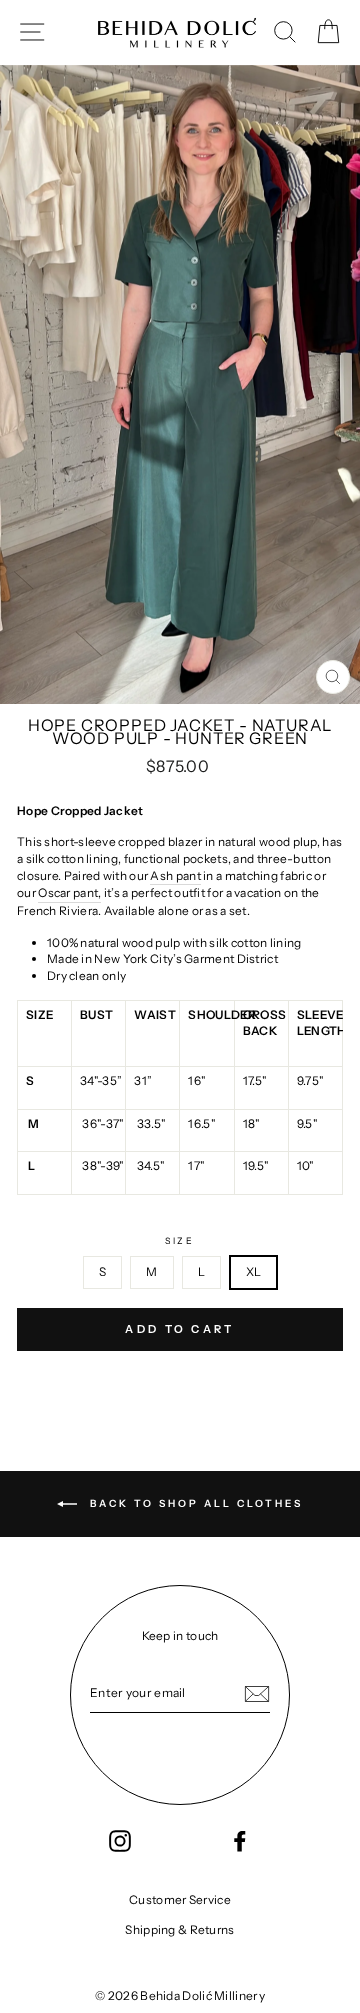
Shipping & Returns (179, 1929)
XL (254, 1271)
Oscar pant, (69, 892)
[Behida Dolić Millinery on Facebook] (240, 1841)
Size (180, 1240)
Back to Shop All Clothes (194, 1503)
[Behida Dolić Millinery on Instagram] (120, 1841)
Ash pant (175, 875)
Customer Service (180, 1899)
